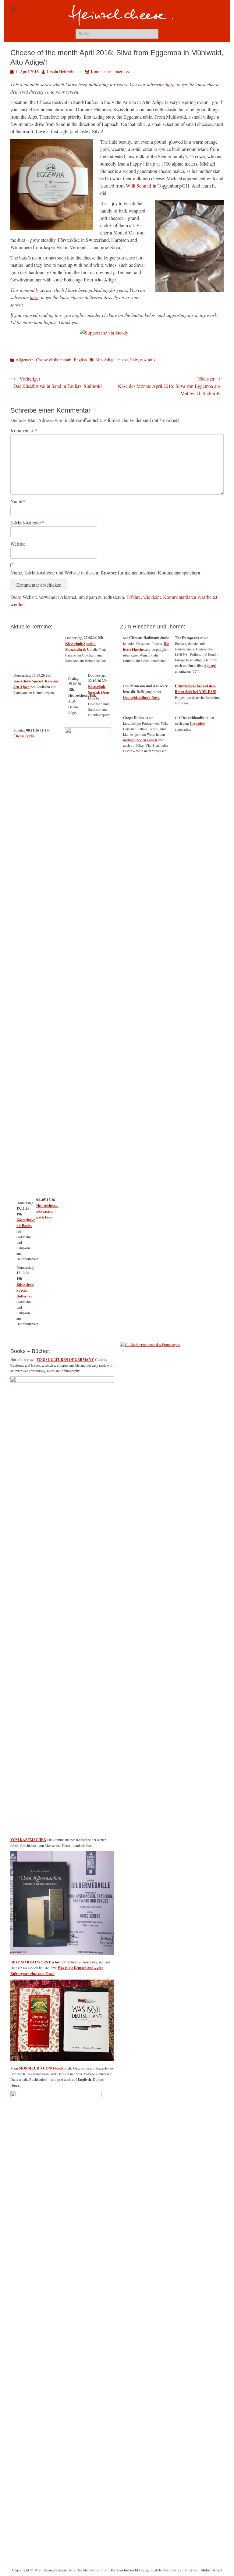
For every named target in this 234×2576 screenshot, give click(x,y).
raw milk (148, 360)
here (170, 84)
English (80, 360)
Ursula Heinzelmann (64, 72)
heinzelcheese (55, 2570)
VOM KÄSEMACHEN (28, 1840)
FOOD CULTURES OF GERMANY (65, 1360)
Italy (134, 360)
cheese (122, 360)
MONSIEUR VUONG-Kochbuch (45, 2068)
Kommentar (24, 430)
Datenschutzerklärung (130, 2570)
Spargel (210, 665)
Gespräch (197, 723)
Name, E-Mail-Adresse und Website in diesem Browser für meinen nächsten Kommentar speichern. (106, 572)
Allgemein (25, 360)
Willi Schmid (138, 186)
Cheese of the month (54, 360)
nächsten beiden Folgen (140, 740)
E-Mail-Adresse (27, 522)
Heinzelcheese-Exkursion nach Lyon (47, 1211)
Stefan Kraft (211, 2570)
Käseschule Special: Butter (25, 1290)
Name (18, 501)
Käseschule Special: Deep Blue (99, 692)
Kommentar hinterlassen (112, 72)
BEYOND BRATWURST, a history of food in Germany (54, 1962)
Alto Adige (105, 360)
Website (18, 544)
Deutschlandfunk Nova (141, 698)
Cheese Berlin (24, 736)
